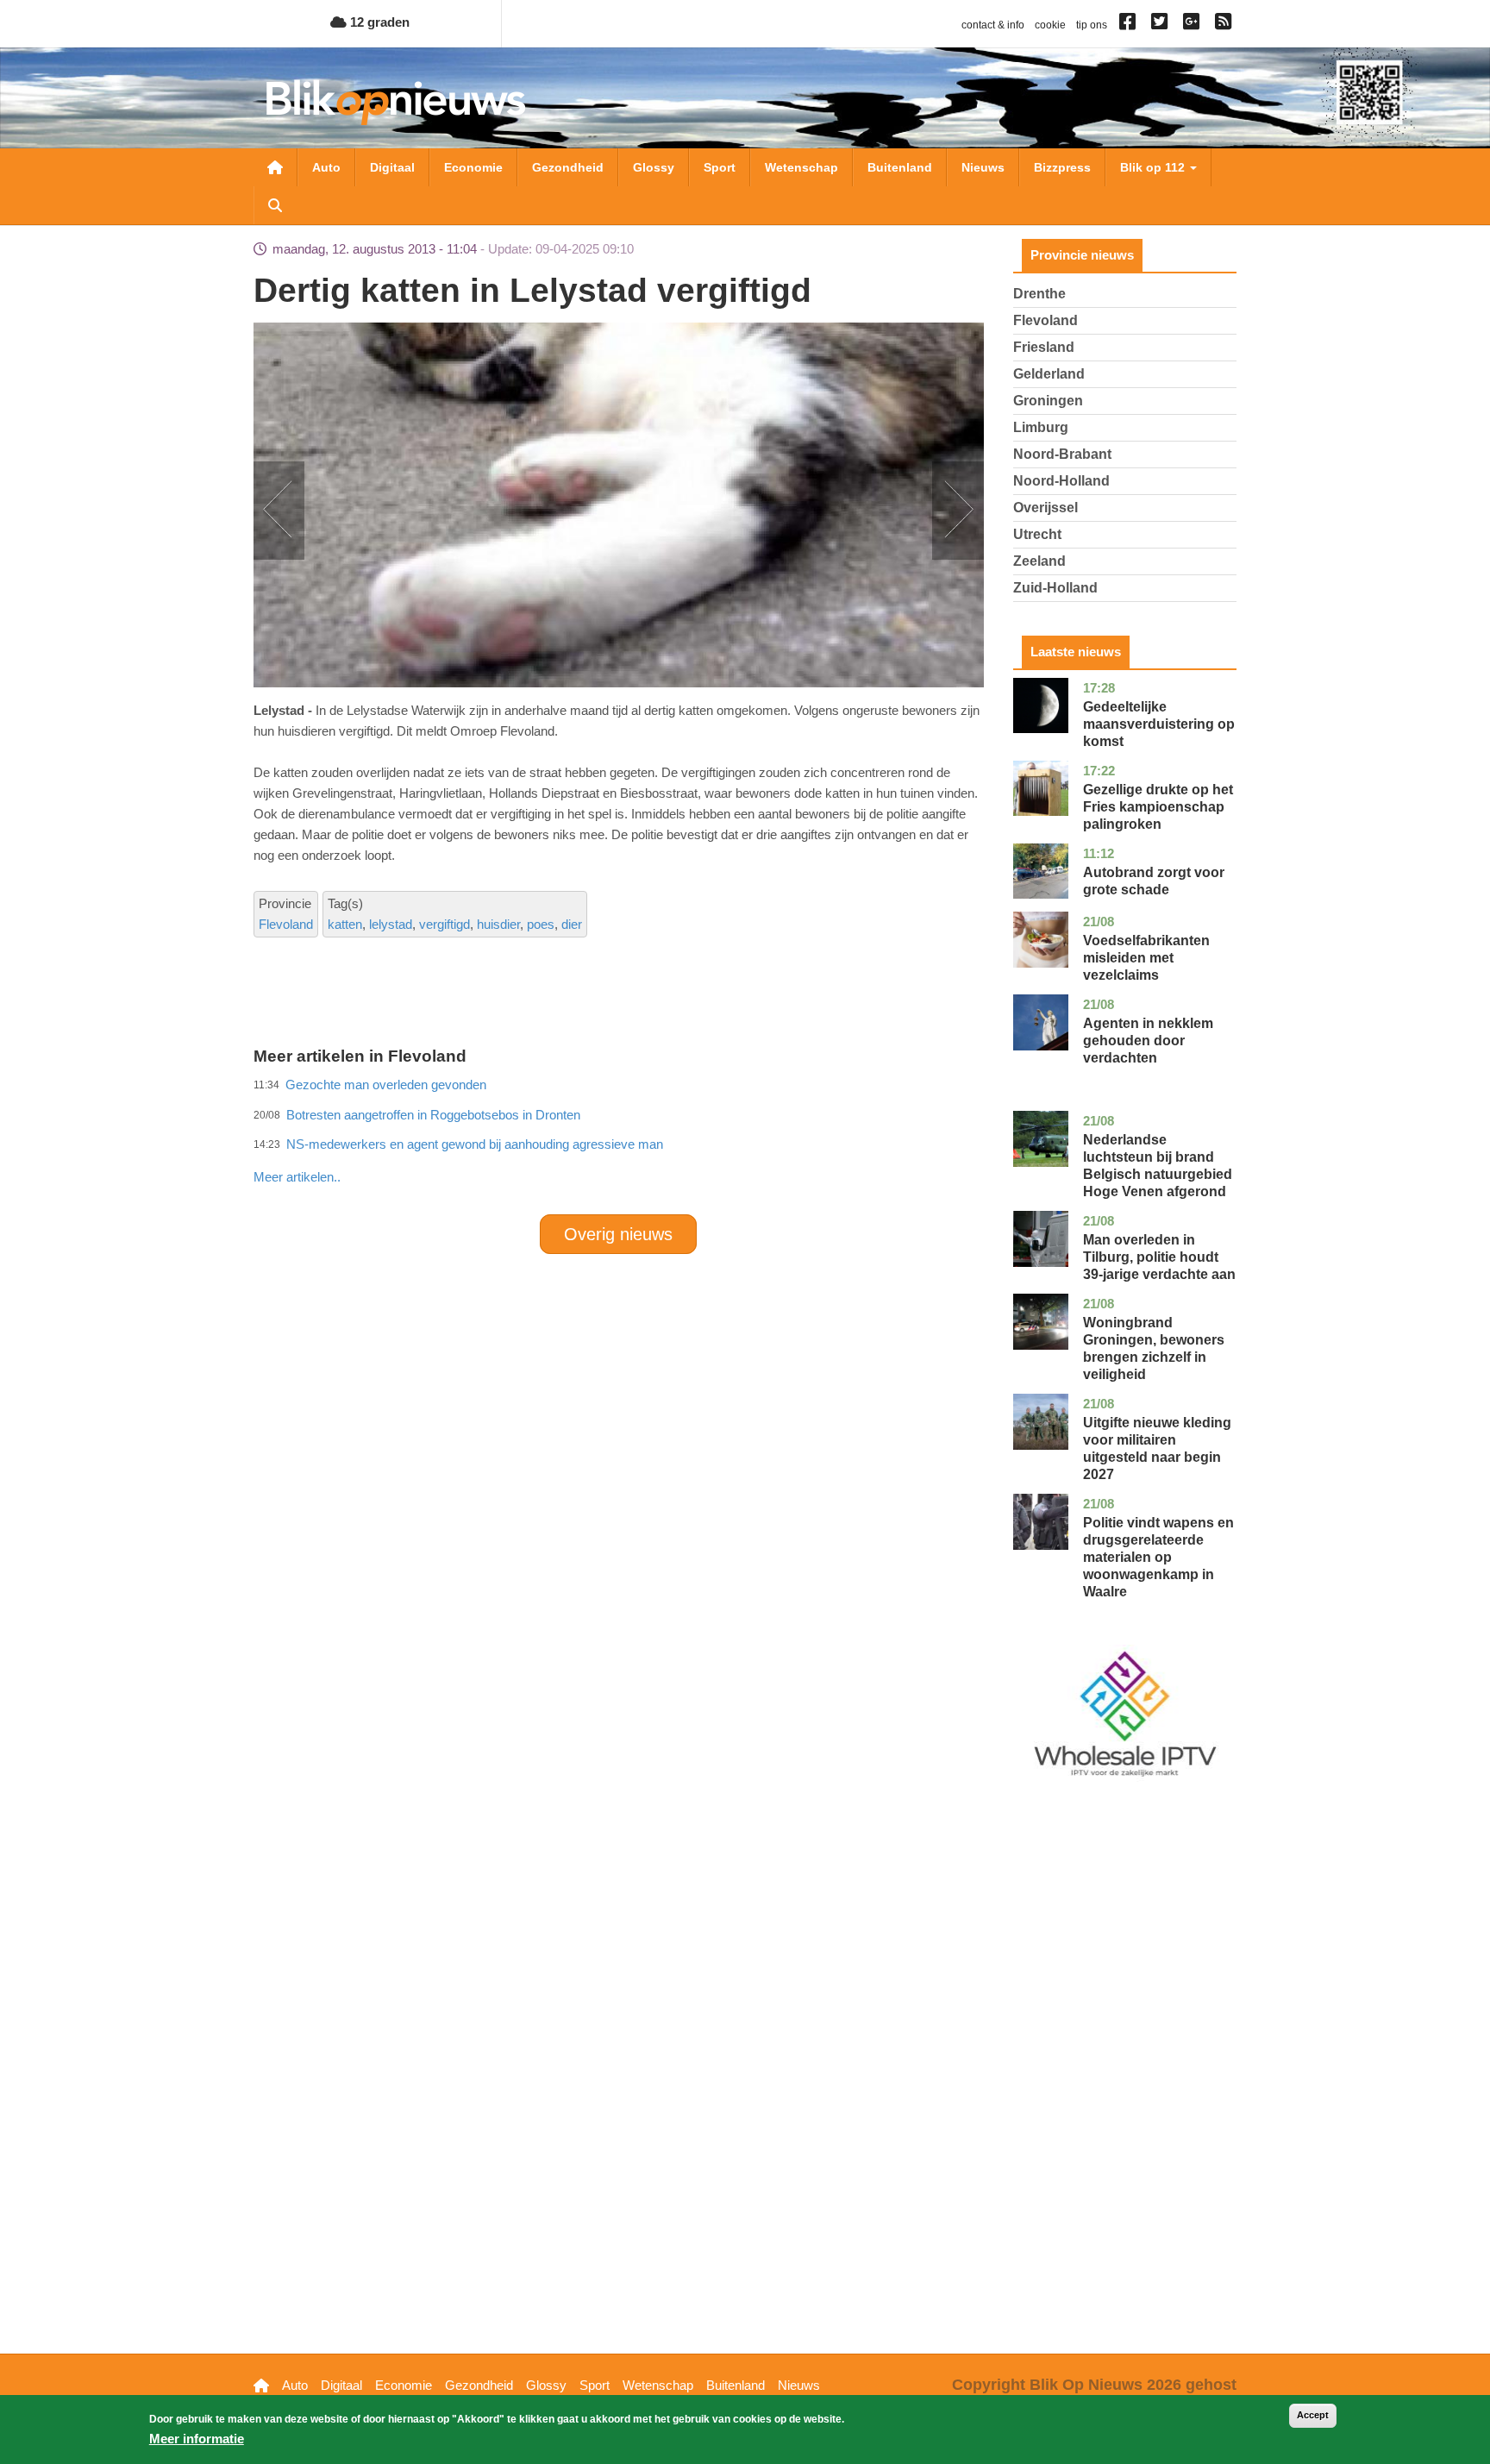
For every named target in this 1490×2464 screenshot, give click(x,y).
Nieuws (983, 167)
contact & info (993, 25)
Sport (720, 167)
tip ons (1092, 25)
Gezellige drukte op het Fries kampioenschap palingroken (1158, 807)
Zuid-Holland (1055, 588)
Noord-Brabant (1062, 454)
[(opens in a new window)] (1130, 25)
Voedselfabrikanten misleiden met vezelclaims (1146, 958)
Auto (326, 167)
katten (345, 924)
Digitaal (392, 167)
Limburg (1041, 427)
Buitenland (900, 167)
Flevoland (286, 924)
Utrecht (1037, 534)
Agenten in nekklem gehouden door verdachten (1148, 1041)
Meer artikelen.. (297, 1177)
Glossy (654, 167)
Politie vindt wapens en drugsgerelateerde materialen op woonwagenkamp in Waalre (1158, 1557)
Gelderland (1049, 374)
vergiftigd (444, 924)
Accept (1313, 2415)
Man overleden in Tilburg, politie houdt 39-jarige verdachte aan (1159, 1257)
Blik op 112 (1154, 167)
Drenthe (1039, 294)
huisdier (498, 924)
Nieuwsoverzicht (275, 167)
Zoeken (275, 205)
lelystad (391, 924)
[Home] (396, 102)
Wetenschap (801, 167)
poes (541, 924)
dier (572, 924)
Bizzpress (1062, 167)
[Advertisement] (618, 1139)
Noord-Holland (1061, 481)
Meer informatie (197, 2439)
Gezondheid (568, 167)
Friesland (1044, 347)
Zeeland (1039, 561)
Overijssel (1046, 508)
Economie (473, 167)
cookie (1050, 25)
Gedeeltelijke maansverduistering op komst (1159, 724)
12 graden (378, 22)
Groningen (1048, 401)
